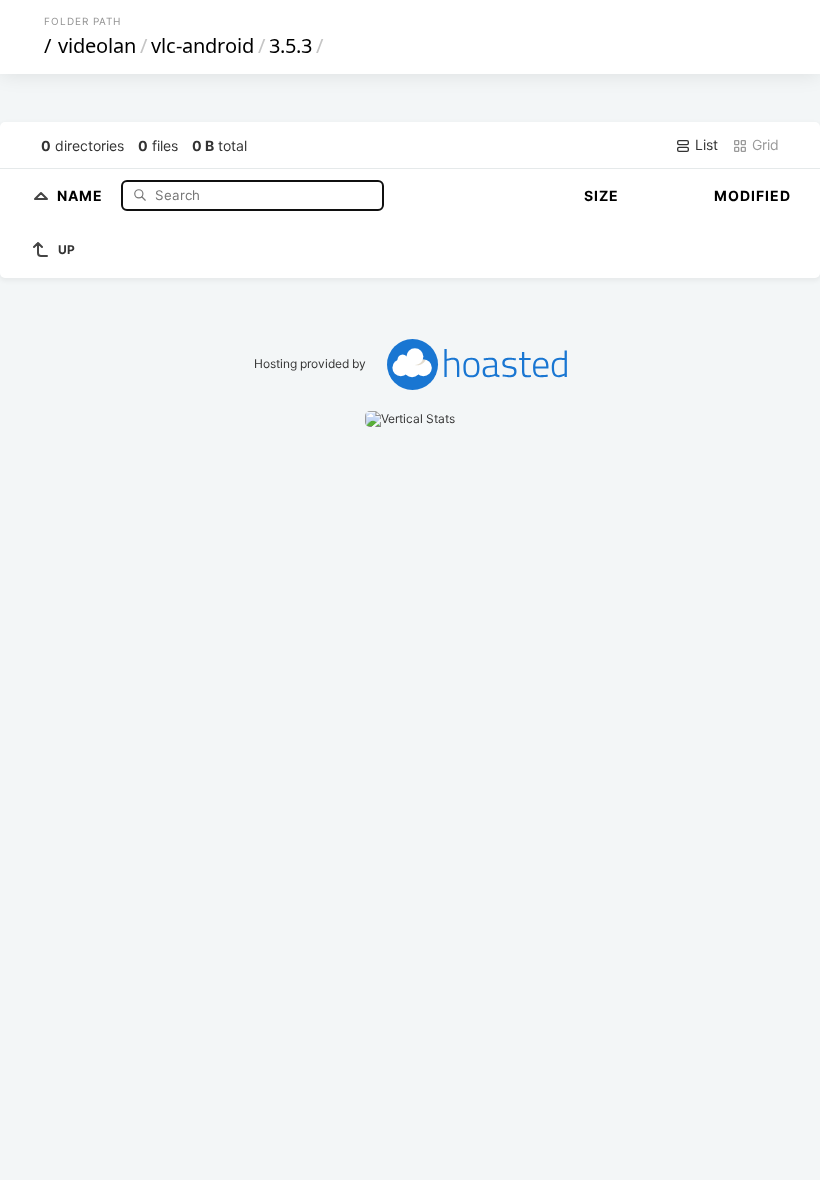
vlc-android (202, 45)
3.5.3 (290, 45)
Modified (752, 195)
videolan (97, 45)
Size (601, 195)
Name (82, 194)
